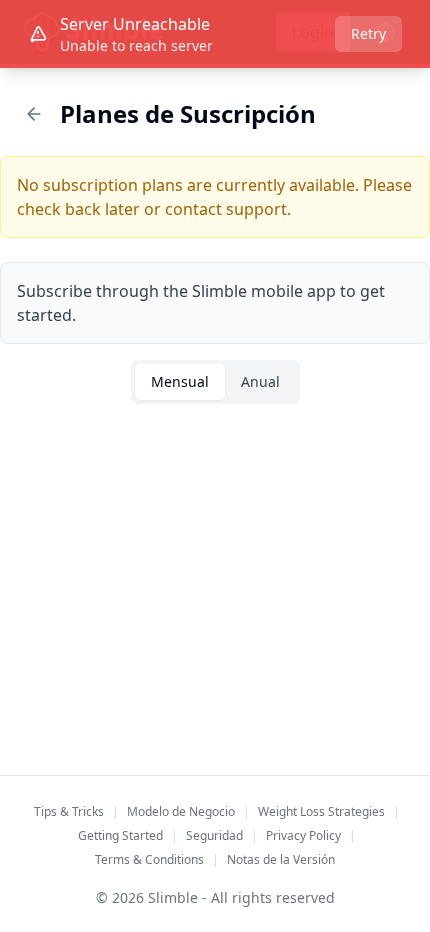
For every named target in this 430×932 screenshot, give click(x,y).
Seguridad (214, 835)
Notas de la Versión (281, 859)
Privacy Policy (303, 835)
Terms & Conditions (149, 859)
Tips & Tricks (69, 811)
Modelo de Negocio (181, 811)
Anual (260, 381)
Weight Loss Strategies (321, 811)
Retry (368, 33)
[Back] (34, 114)
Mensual (180, 381)
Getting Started (120, 835)
